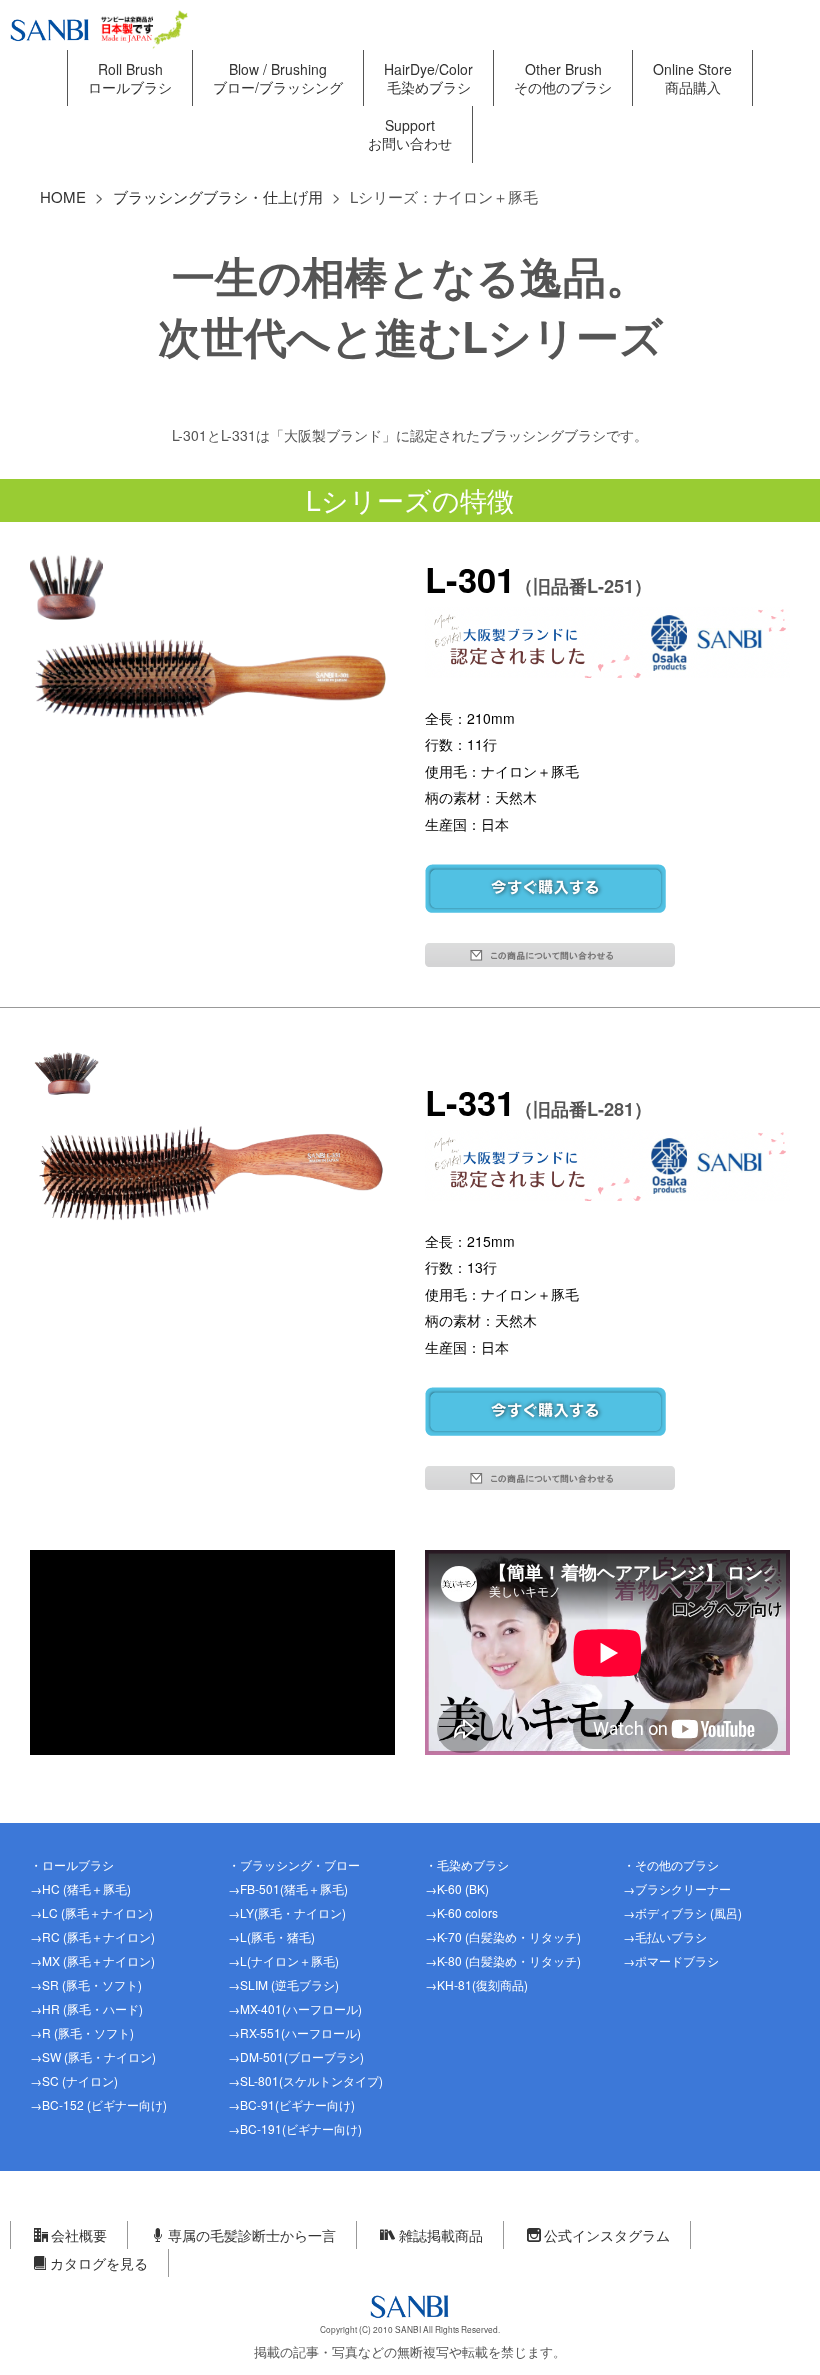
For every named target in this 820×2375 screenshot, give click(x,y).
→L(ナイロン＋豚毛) (283, 1960)
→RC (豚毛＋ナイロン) (92, 1936)
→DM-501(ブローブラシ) (296, 2056)
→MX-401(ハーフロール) (295, 2008)
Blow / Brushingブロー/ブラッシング (278, 78)
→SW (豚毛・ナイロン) (93, 2056)
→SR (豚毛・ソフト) (86, 1984)
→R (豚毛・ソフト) (82, 2032)
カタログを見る (99, 2263)
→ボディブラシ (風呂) (682, 1912)
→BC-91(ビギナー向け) (291, 2104)
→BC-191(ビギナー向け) (295, 2128)
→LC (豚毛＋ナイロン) (91, 1912)
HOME (63, 196)
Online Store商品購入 (692, 78)
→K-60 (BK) (457, 1888)
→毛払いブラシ (665, 1936)
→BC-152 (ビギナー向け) (98, 2104)
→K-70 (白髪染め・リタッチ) (503, 1936)
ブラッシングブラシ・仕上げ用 (218, 196)
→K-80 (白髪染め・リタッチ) (503, 1960)
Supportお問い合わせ (410, 134)
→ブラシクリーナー (677, 1888)
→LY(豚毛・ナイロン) (287, 1912)
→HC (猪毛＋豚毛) (80, 1888)
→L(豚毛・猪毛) (271, 1936)
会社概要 (79, 2235)
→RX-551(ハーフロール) (294, 2032)
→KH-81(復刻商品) (476, 1984)
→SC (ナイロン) (74, 2080)
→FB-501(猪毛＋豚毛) (288, 1888)
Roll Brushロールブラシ (130, 78)
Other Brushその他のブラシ (563, 78)
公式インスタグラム (607, 2235)
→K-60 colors (461, 1912)
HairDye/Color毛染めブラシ (428, 78)
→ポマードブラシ (671, 1960)
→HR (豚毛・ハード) (86, 2008)
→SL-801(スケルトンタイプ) (305, 2080)
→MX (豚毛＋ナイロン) (92, 1960)
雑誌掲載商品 (441, 2235)
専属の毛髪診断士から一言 (252, 2235)
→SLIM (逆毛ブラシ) (283, 1984)
